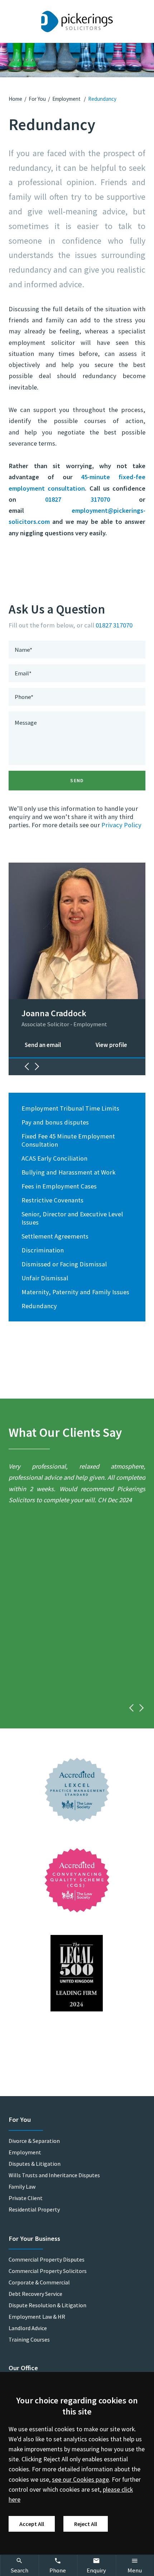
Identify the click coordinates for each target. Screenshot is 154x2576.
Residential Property (34, 2209)
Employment (67, 99)
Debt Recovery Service (35, 2294)
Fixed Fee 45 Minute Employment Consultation (68, 1140)
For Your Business (34, 2239)
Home (15, 99)
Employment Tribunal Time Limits (70, 1108)
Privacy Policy (121, 825)
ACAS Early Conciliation (54, 1158)
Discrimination (43, 1250)
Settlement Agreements (55, 1236)
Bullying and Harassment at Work (69, 1172)
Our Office (23, 2368)
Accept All (32, 2524)
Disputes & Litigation (35, 2164)
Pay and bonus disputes (55, 1122)
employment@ (93, 510)
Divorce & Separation (34, 2141)
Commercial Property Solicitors (48, 2271)
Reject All (86, 2524)
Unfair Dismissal (45, 1278)
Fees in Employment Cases (59, 1186)
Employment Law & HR (37, 2317)
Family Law (22, 2187)
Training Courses (29, 2339)
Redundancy (102, 99)
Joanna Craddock (54, 1013)
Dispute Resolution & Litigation (47, 2305)
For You (37, 99)
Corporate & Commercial (39, 2282)
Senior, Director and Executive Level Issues (72, 1218)
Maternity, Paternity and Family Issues (75, 1292)
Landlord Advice (28, 2328)
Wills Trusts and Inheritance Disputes (54, 2175)
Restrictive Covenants (52, 1200)
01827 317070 (77, 499)
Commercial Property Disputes (47, 2259)
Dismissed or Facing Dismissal (64, 1264)
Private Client (26, 2198)
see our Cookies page (80, 2480)
